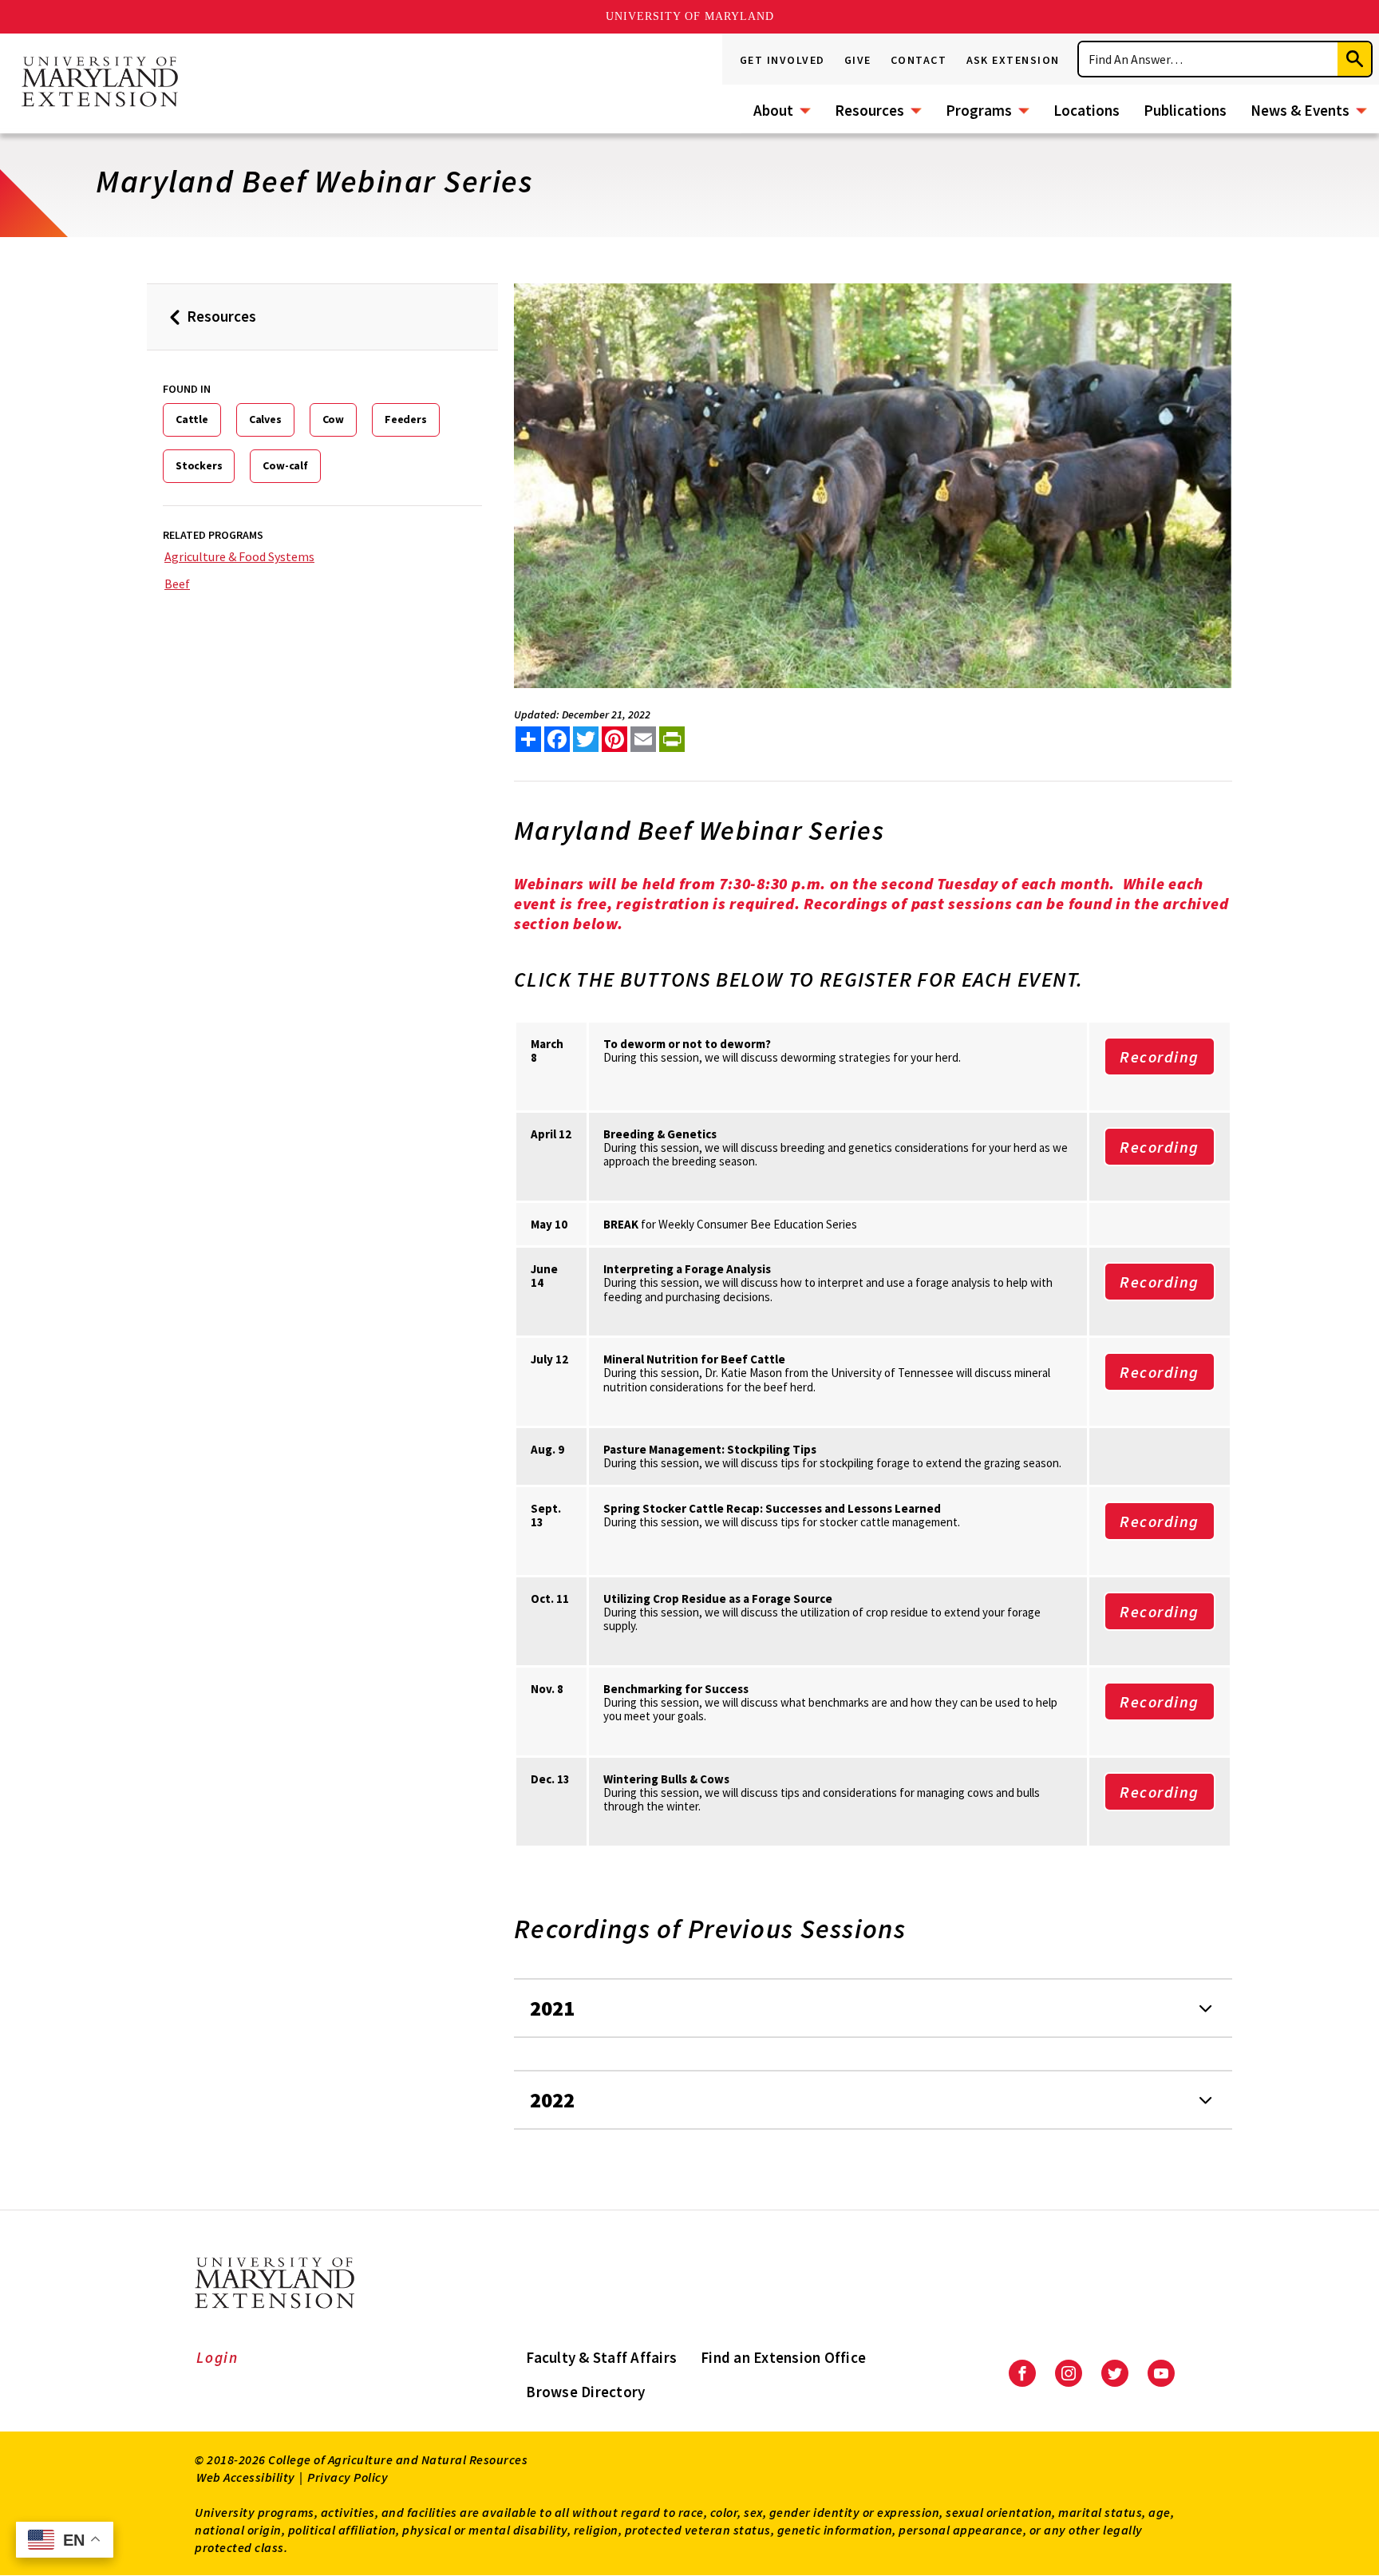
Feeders (406, 419)
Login (217, 2357)
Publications (1185, 110)
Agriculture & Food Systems (239, 556)
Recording (1160, 1057)
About (773, 110)
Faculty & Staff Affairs (601, 2357)
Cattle (192, 419)
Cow (333, 419)
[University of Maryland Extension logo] (100, 83)
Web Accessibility (246, 2477)
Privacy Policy (348, 2477)
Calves (265, 419)
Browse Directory (585, 2392)
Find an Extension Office (783, 2357)
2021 (552, 2008)
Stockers (199, 465)
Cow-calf (285, 465)
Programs (979, 110)
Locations (1087, 110)
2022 (552, 2100)
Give (858, 60)
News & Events (1300, 110)
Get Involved (782, 60)
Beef (177, 584)
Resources (869, 110)
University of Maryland (690, 16)
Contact (919, 60)
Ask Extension (1014, 60)
